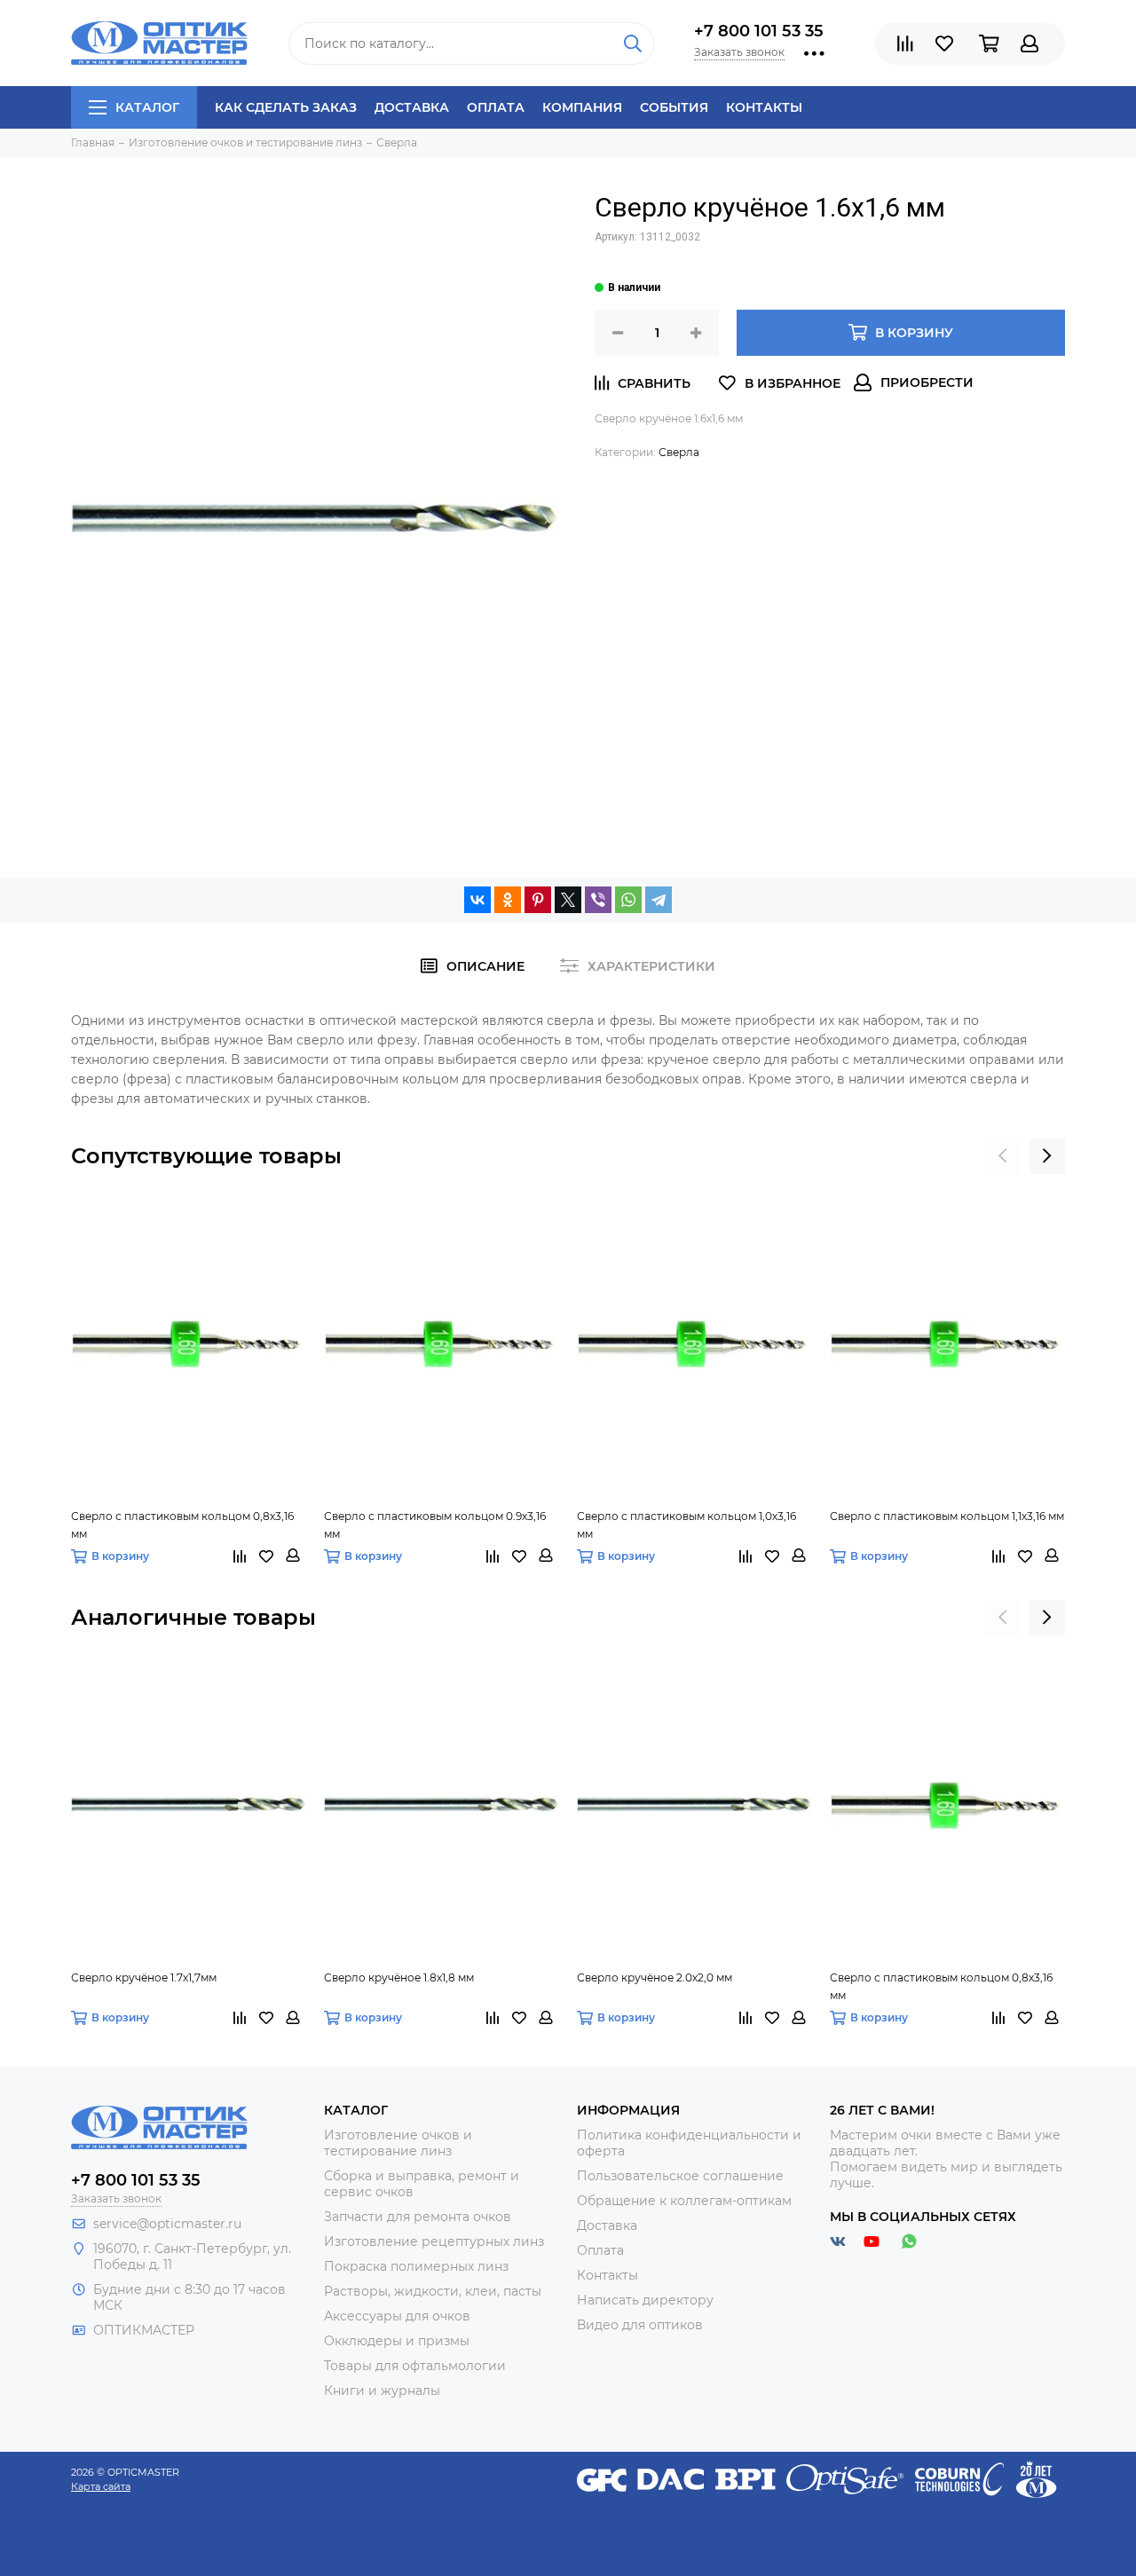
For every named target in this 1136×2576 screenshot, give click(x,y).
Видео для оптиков (640, 2325)
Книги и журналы (382, 2391)
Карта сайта (101, 2486)
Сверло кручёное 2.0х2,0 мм (655, 1977)
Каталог (147, 107)
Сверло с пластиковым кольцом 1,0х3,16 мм (686, 1525)
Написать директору (645, 2300)
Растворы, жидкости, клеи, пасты (433, 2291)
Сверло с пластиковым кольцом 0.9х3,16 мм (435, 1525)
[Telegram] (659, 900)
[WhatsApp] (628, 900)
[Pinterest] (538, 900)
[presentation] (1003, 1156)
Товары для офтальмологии (415, 2366)
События (674, 107)
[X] (568, 900)
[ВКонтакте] (477, 900)
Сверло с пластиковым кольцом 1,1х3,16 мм (947, 1516)
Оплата (496, 107)
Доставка (412, 107)
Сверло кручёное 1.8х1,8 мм (399, 1977)
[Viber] (598, 900)
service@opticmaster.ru (167, 2224)
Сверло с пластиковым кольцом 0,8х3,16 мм (182, 1525)
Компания (582, 107)
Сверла (679, 452)
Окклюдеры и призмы (397, 2341)
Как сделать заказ (286, 107)
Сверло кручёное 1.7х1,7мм (144, 1977)
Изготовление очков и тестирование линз (398, 2143)
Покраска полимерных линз (416, 2266)
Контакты (764, 107)
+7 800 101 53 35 (759, 31)
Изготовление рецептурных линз (434, 2241)
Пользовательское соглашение (680, 2176)
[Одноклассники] (508, 900)
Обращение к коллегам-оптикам (684, 2201)
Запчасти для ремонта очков (418, 2217)
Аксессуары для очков (397, 2316)
